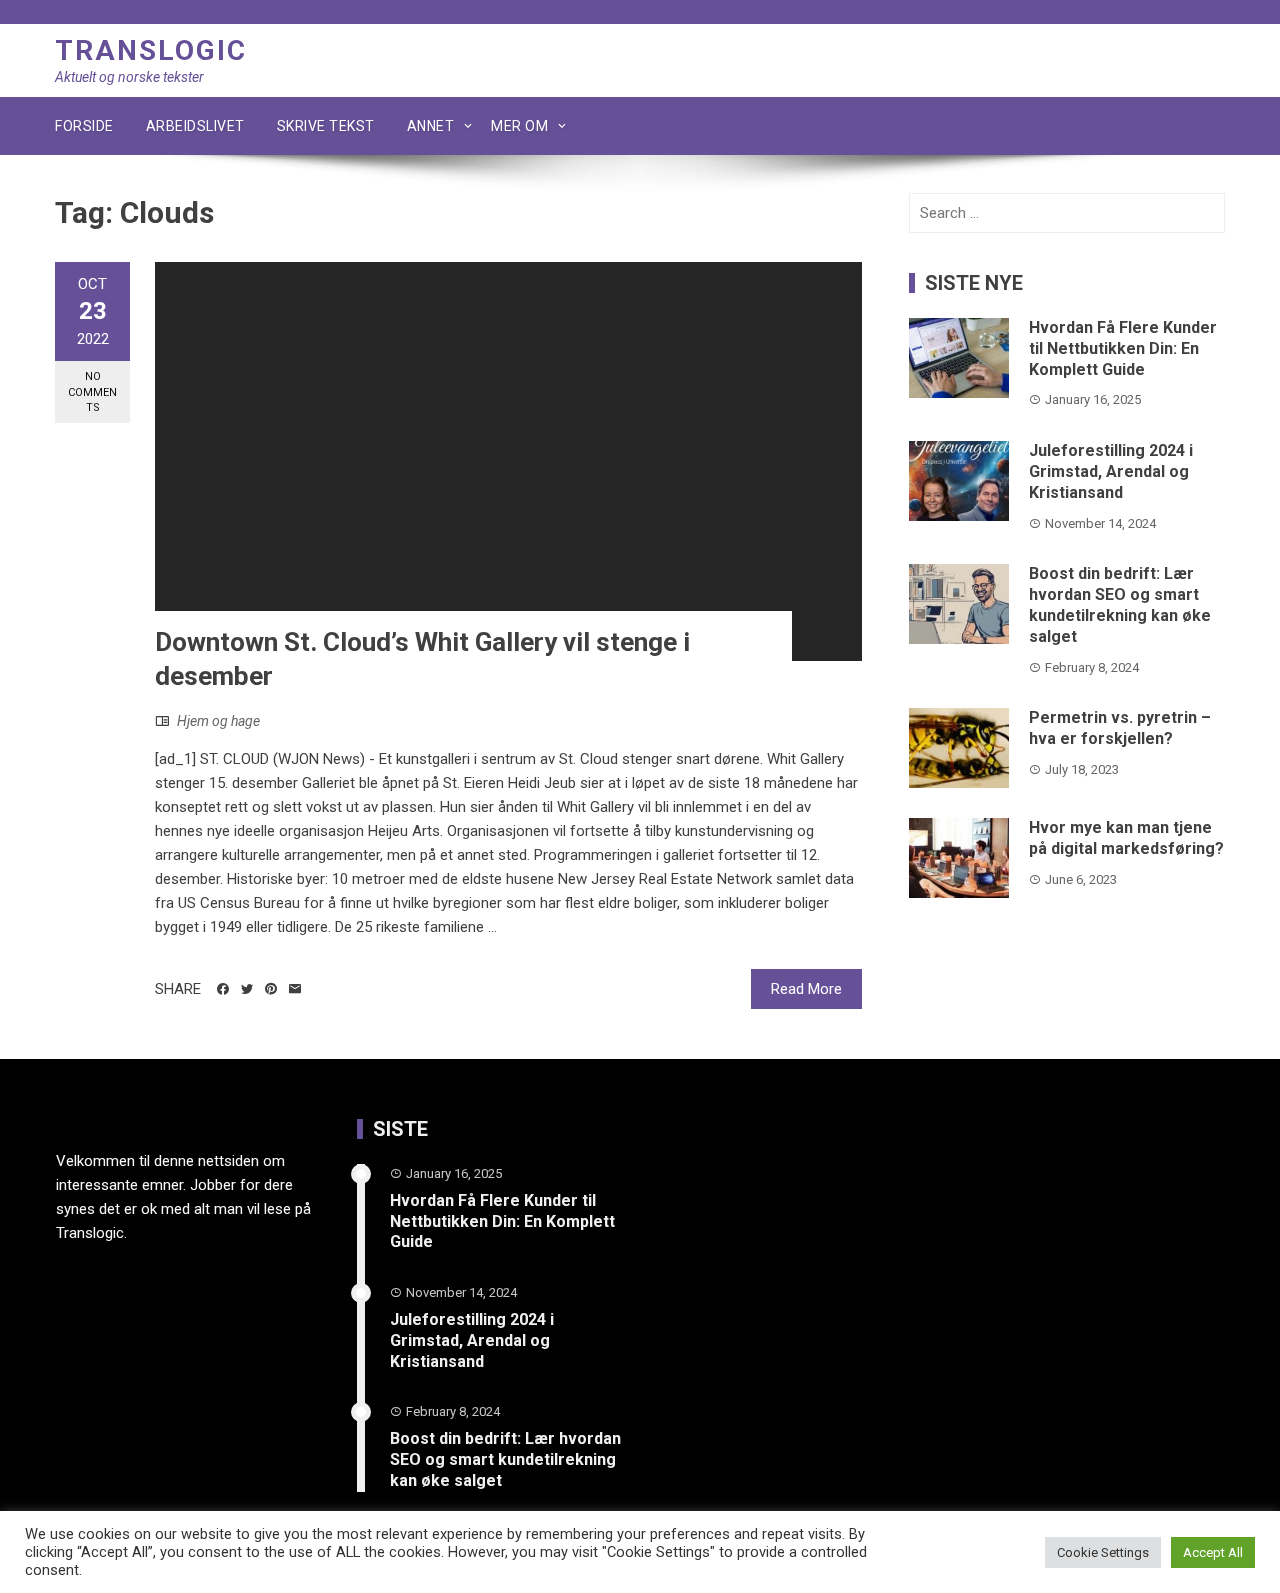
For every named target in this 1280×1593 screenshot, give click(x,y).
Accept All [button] (1213, 1552)
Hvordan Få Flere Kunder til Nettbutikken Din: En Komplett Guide (1123, 348)
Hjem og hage (218, 721)
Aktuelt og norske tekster (129, 77)
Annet (431, 126)
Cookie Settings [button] (1103, 1552)
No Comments (92, 392)
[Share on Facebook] (223, 989)
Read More (806, 989)
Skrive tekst (326, 126)
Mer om (519, 126)
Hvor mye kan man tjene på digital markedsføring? (1126, 838)
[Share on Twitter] (247, 989)
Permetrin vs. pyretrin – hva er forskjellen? (1120, 728)
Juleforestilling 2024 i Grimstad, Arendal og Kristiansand (1111, 471)
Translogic (151, 50)
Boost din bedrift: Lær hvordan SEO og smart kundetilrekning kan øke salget (1120, 604)
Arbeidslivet (195, 126)
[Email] (295, 989)
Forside (84, 126)
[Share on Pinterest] (271, 989)
